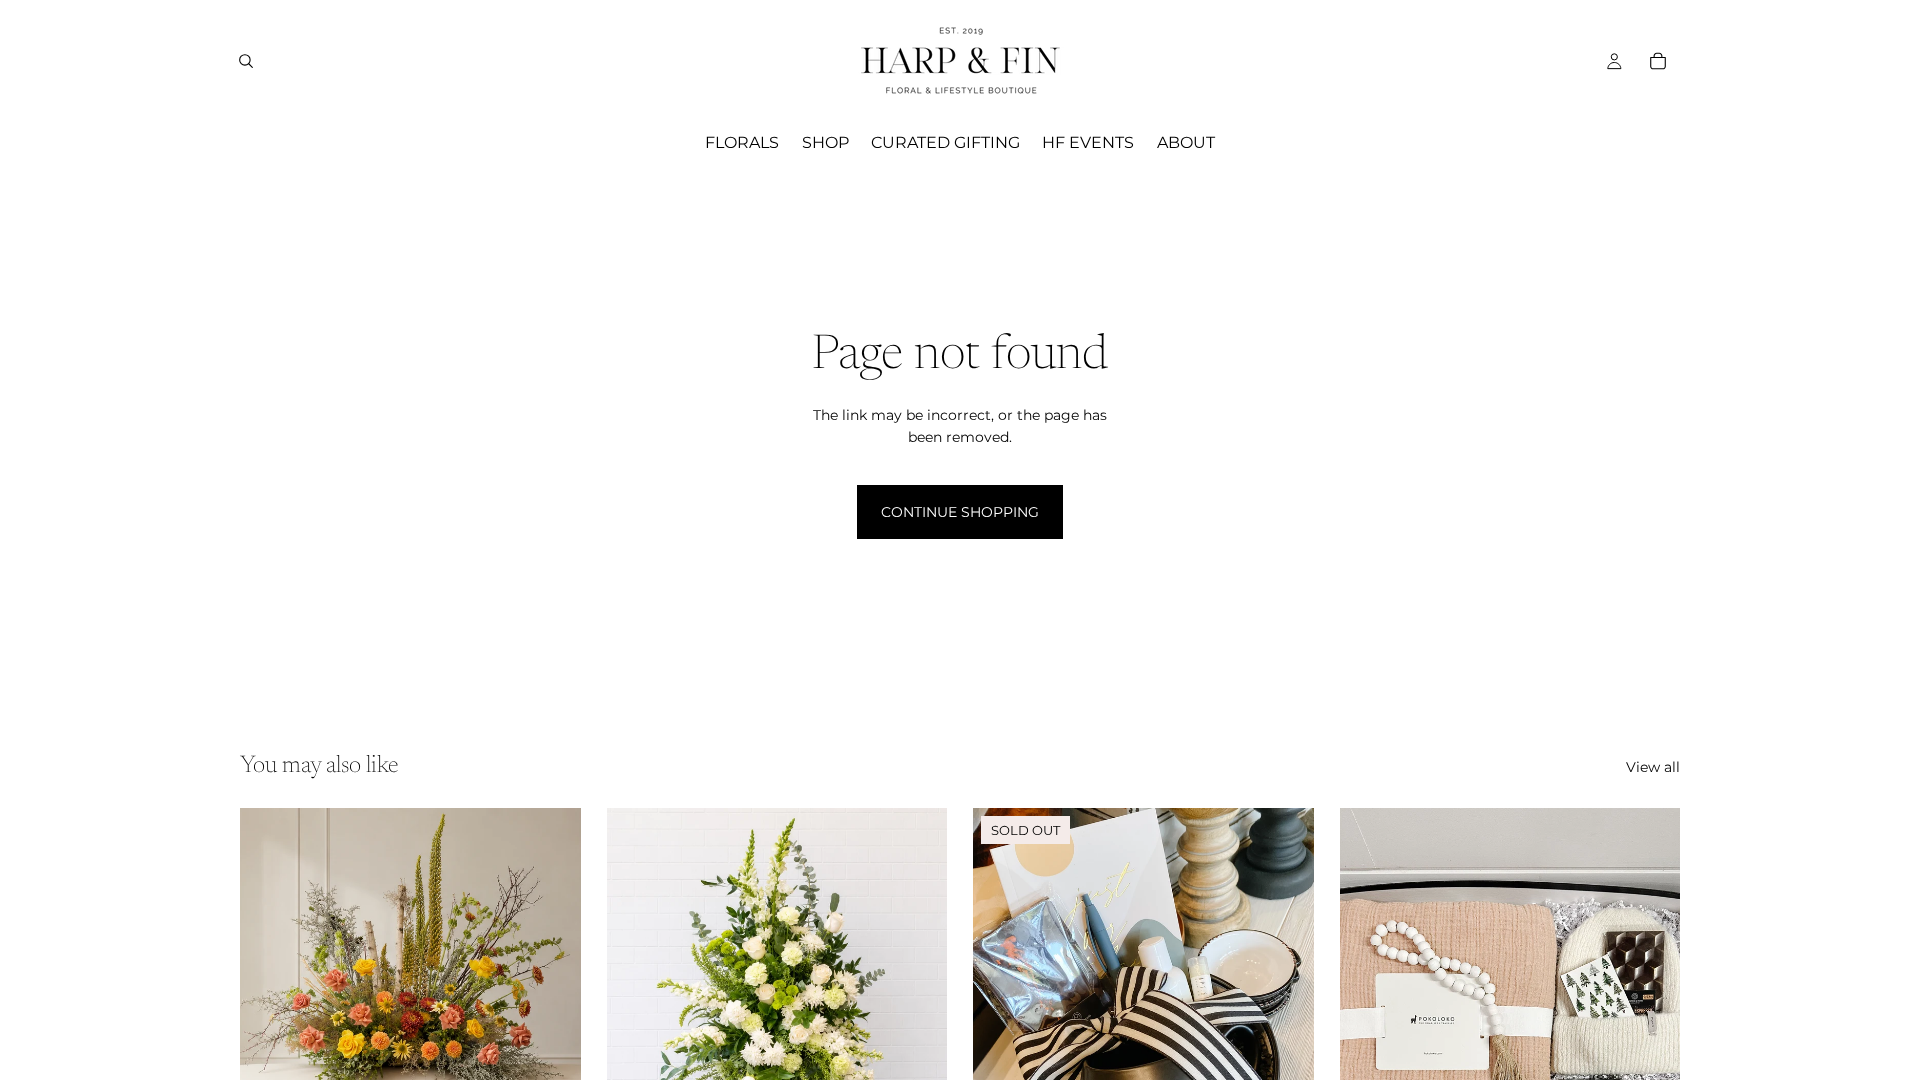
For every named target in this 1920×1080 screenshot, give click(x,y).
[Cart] (1658, 61)
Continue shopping (960, 512)
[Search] (246, 61)
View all (1653, 767)
